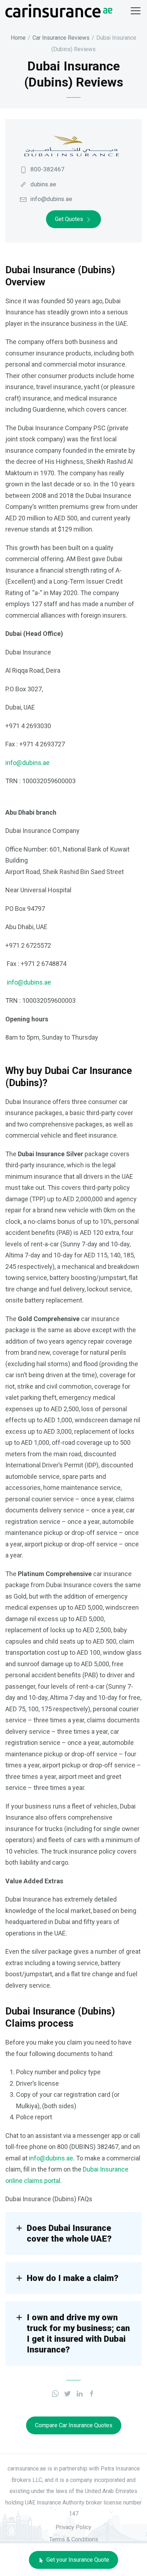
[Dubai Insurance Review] (70, 145)
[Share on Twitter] (67, 2393)
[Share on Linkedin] (80, 2393)
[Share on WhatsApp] (55, 2393)
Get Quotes (69, 219)
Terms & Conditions (74, 2539)
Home (18, 38)
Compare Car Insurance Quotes (74, 2425)
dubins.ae (43, 184)
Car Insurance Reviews (61, 38)
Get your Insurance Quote (77, 2560)
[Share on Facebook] (92, 2393)
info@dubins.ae (51, 199)
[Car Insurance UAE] (59, 10)
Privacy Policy (73, 2527)
